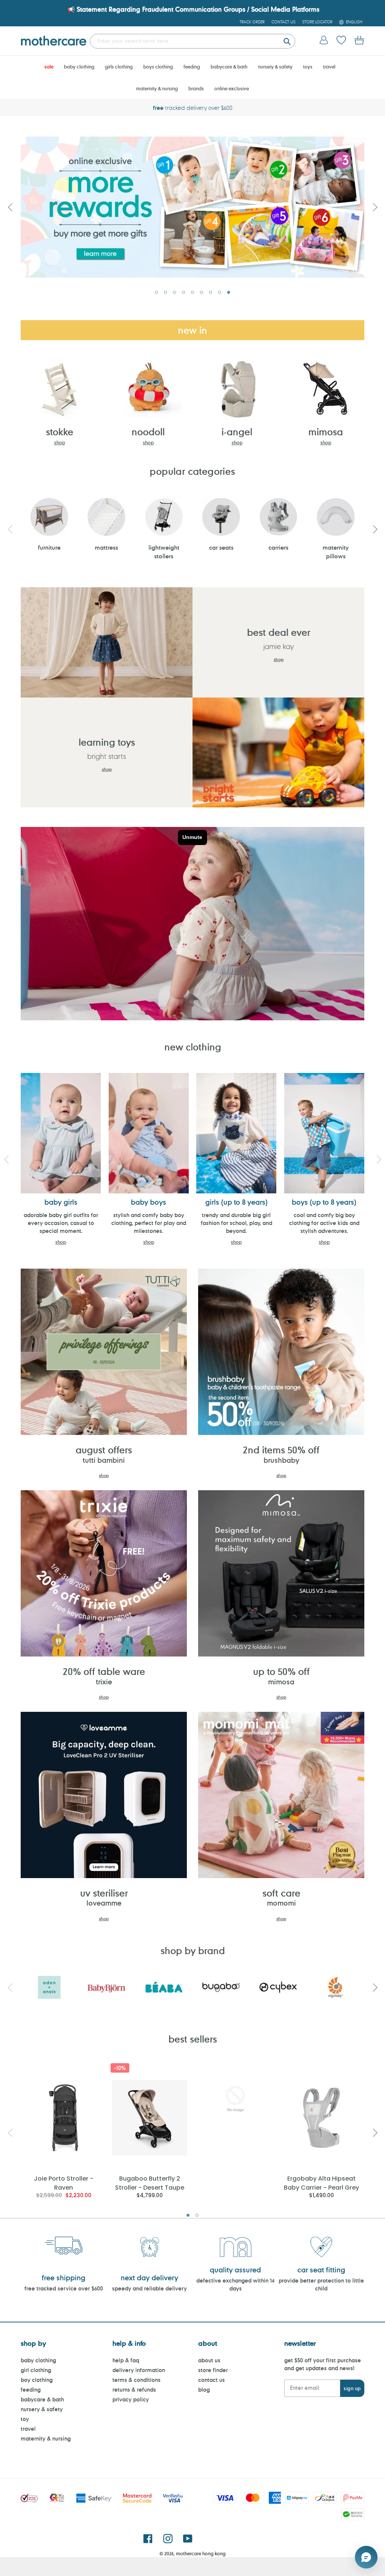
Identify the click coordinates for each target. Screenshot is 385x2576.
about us (209, 2360)
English (354, 22)
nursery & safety (42, 2409)
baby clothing (38, 2360)
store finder (213, 2370)
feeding (31, 2390)
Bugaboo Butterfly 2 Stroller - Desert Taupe (150, 2183)
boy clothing (37, 2380)
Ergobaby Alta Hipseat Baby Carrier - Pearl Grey (321, 2183)
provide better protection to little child (321, 2284)
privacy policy (131, 2399)
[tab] (156, 292)
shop (60, 442)
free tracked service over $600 (64, 2288)
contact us (211, 2380)
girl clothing (36, 2370)
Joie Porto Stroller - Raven (64, 2183)
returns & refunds (134, 2390)
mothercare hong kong (201, 2553)
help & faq (126, 2360)
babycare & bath (42, 2399)
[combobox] (192, 41)
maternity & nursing (46, 2438)
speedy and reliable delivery (149, 2288)
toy (25, 2419)
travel (28, 2429)
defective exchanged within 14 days (235, 2284)
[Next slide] (375, 207)
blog (204, 2390)
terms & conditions (136, 2380)
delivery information (139, 2370)
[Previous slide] (10, 207)
